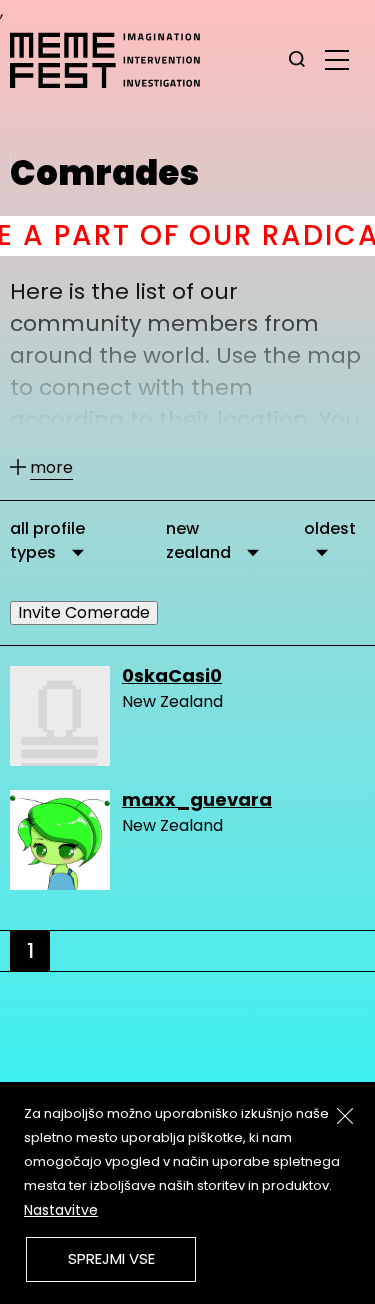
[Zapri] (345, 1116)
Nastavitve (61, 1210)
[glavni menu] (337, 59)
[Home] (115, 60)
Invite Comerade (84, 612)
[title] (297, 60)
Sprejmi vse (111, 1258)
